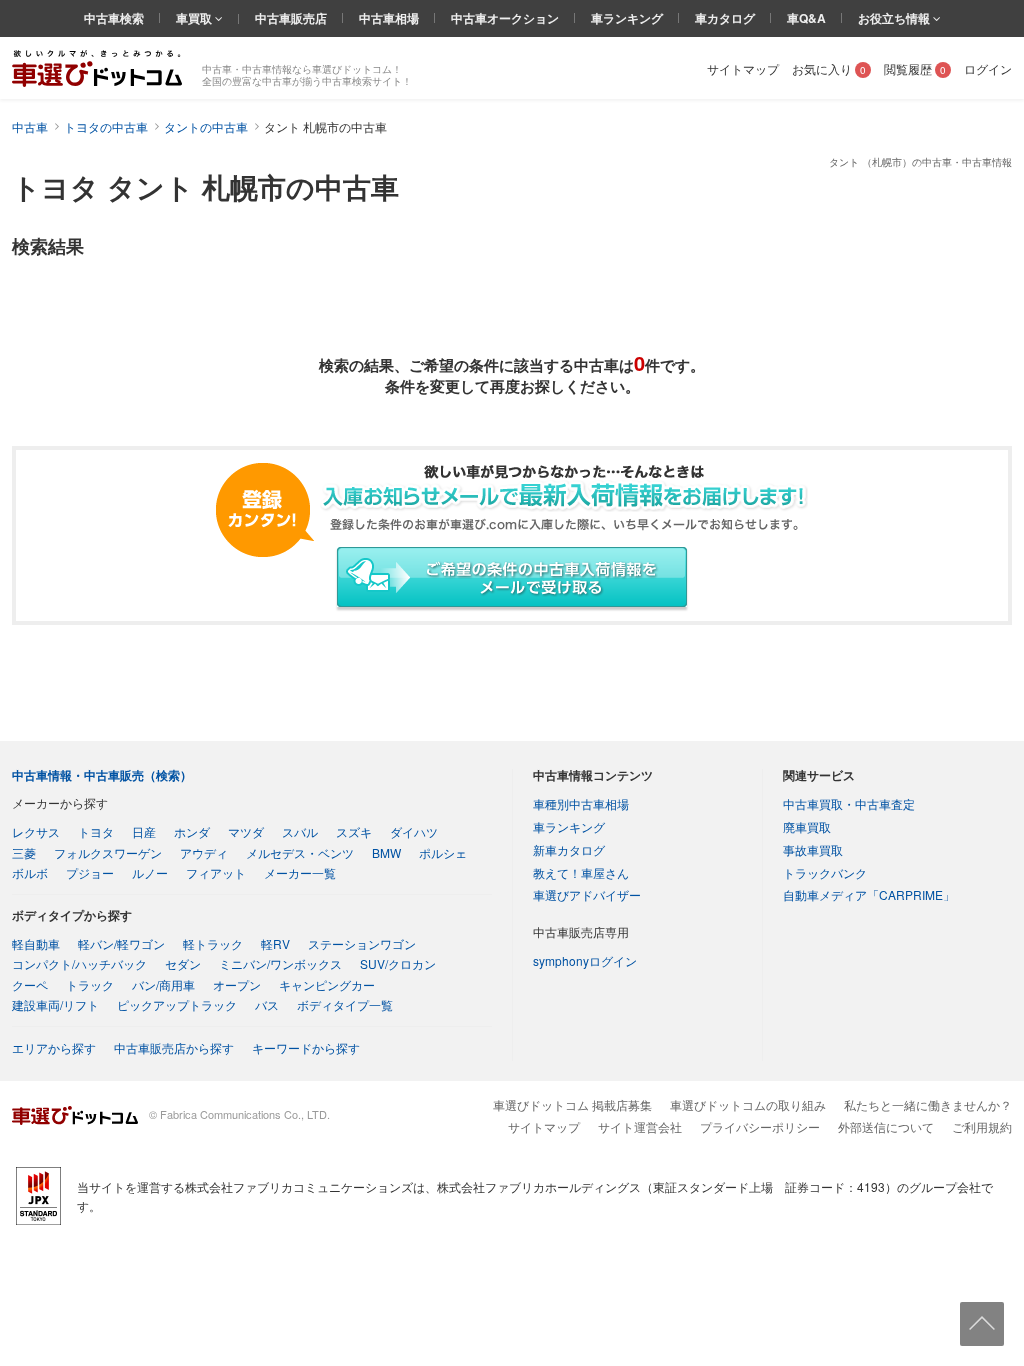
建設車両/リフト (55, 1004)
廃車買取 (807, 826)
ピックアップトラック (177, 1004)
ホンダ (192, 831)
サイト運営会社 (640, 1126)
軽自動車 (36, 943)
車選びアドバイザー (587, 894)
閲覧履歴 (915, 68)
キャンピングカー (327, 984)
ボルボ (30, 872)
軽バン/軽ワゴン (121, 943)
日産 (144, 831)
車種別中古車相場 (581, 803)
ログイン (988, 68)
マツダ (246, 831)
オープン (237, 984)
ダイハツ (414, 831)
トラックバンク (825, 872)
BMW (386, 852)
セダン (183, 963)
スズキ (354, 831)
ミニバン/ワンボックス (280, 963)
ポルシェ (443, 852)
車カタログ (725, 18)
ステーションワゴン (362, 943)
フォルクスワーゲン (108, 852)
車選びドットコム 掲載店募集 (572, 1104)
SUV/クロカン (398, 963)
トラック (90, 984)
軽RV (275, 943)
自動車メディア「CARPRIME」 (869, 894)
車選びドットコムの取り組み (748, 1104)
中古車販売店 (291, 18)
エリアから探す (54, 1047)
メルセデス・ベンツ (300, 852)
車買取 (195, 18)
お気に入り (829, 68)
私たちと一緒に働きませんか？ (928, 1104)
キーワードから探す (306, 1047)
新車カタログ (569, 849)
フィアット (216, 872)
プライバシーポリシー (760, 1126)
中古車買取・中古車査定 (849, 803)
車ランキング (627, 18)
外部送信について (886, 1126)
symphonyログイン (585, 960)
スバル (300, 831)
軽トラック (213, 943)
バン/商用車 (163, 984)
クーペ (30, 984)
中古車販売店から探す (174, 1047)
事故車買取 (813, 849)
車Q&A (806, 18)
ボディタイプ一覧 (345, 1004)
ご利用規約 (982, 1126)
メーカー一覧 (300, 872)
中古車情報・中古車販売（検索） (102, 775)
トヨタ (96, 831)
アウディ (204, 852)
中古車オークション (505, 18)
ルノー (150, 872)
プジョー (90, 872)
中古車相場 (389, 18)
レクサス (36, 831)
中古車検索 (114, 18)
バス (267, 1004)
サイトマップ (743, 68)
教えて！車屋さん (581, 872)
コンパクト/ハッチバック (79, 963)
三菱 (24, 852)
